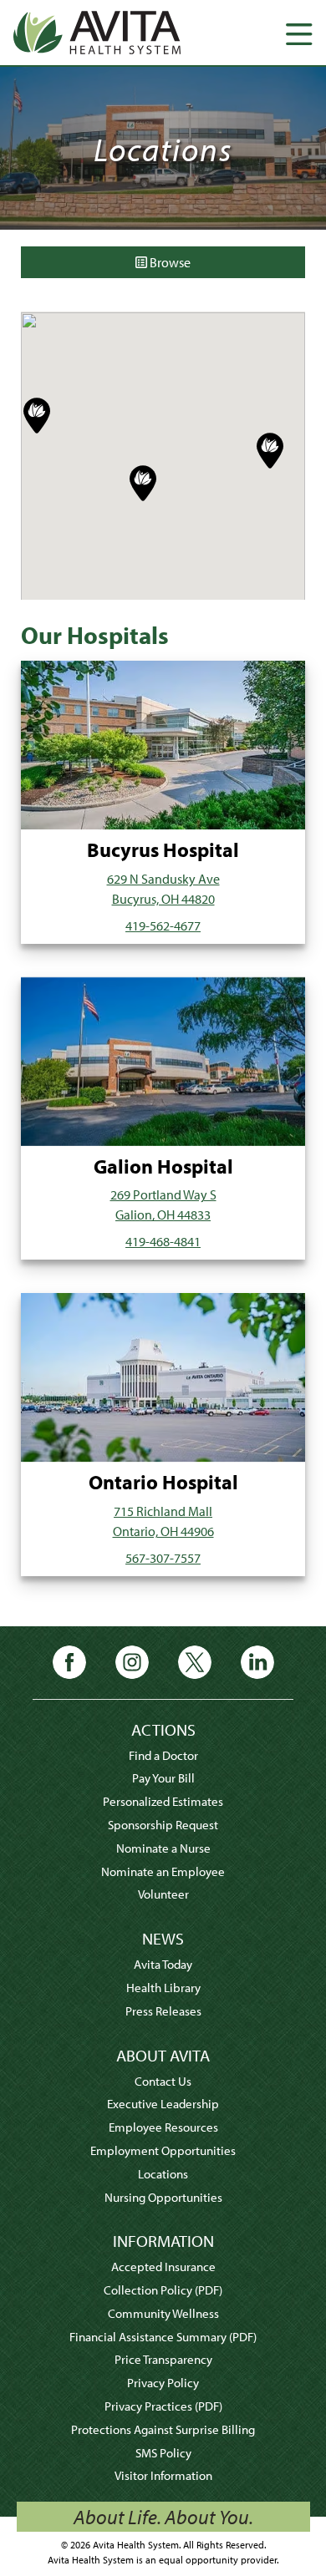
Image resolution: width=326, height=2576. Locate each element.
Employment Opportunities (163, 2150)
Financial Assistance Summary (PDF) (163, 2337)
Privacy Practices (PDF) (163, 2406)
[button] (37, 416)
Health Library (163, 1988)
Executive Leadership (163, 2104)
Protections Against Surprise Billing (163, 2429)
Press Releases (163, 2011)
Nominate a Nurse (163, 1848)
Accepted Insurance (163, 2267)
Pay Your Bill (163, 1778)
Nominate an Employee (163, 1871)
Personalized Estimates (163, 1801)
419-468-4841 (163, 1241)
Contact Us (163, 2081)
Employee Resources (163, 2127)
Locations (163, 2174)
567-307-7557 (163, 1558)
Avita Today (163, 1964)
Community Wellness (163, 2313)
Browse (169, 262)
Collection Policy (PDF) (163, 2290)
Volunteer (163, 1894)
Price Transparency (163, 2359)
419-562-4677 (163, 925)
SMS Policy (163, 2453)
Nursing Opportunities (163, 2197)
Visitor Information (163, 2475)
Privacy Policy (163, 2383)
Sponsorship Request (163, 1825)
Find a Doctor (163, 1755)
